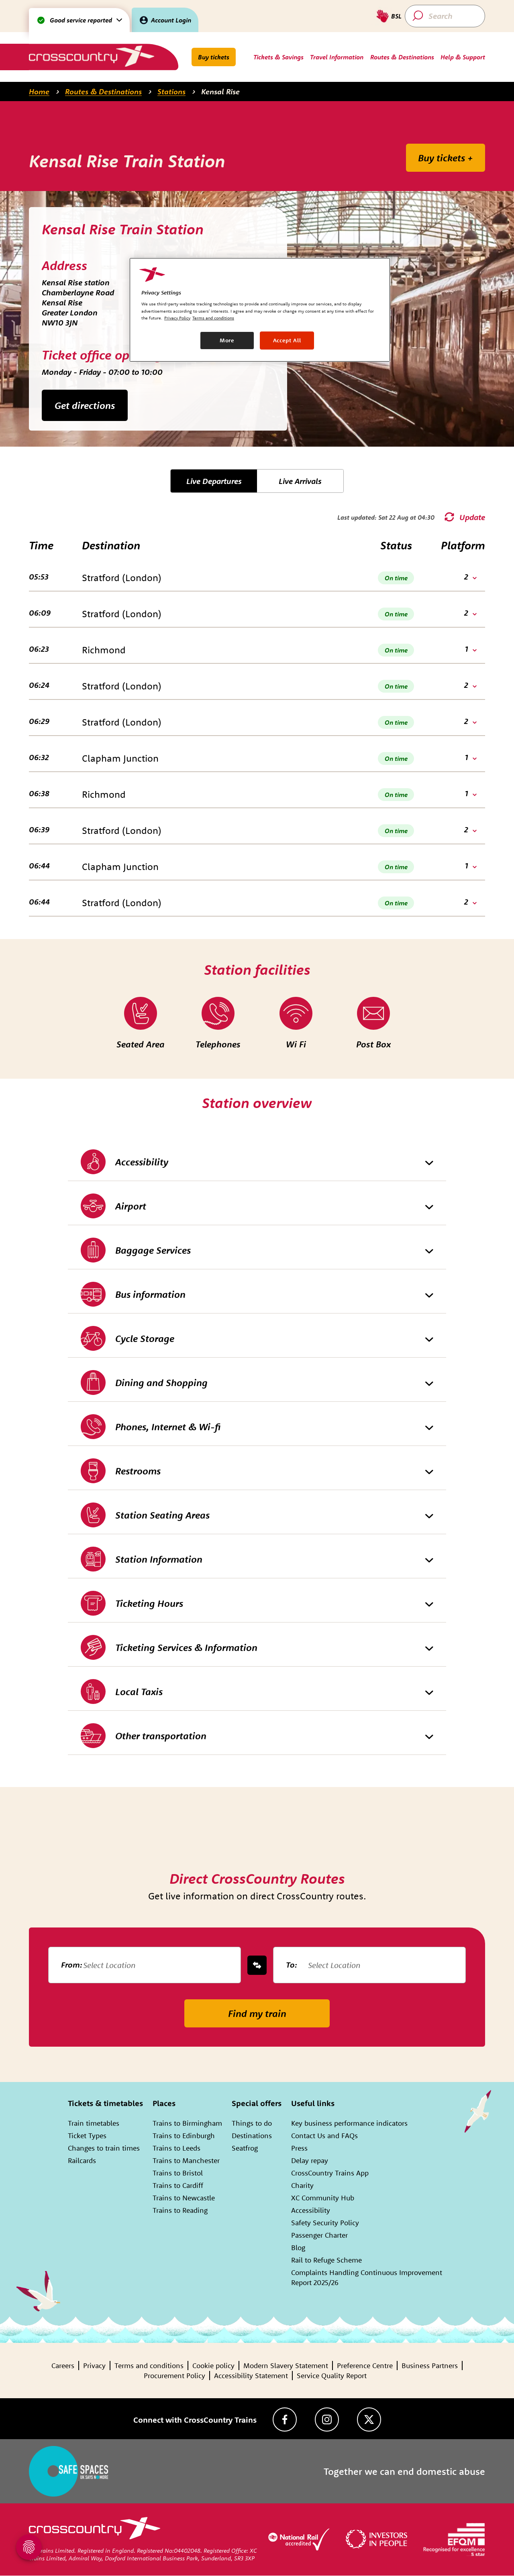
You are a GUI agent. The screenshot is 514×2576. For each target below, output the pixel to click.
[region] (260, 310)
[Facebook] (285, 2419)
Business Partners (430, 2366)
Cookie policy (213, 2366)
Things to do (252, 2123)
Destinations (252, 2136)
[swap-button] (257, 1965)
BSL (396, 16)
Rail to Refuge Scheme (326, 2260)
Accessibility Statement (251, 2376)
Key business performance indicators (349, 2123)
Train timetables (94, 2123)
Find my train (257, 2013)
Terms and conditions (149, 2366)
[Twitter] (369, 2419)
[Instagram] (327, 2419)
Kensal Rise (220, 91)
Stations (171, 91)
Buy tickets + (446, 158)
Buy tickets (214, 57)
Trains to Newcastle (184, 2198)
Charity (302, 2185)
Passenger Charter (319, 2235)
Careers (63, 2366)
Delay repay (310, 2160)
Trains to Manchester (186, 2160)
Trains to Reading (180, 2210)
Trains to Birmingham (187, 2123)
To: (292, 1965)
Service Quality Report (332, 2376)
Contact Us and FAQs (324, 2136)
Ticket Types (87, 2136)
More (227, 340)
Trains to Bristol (178, 2173)
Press (299, 2148)
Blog (298, 2248)
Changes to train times (104, 2148)
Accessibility (311, 2210)
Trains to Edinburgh (184, 2136)
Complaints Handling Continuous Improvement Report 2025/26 (367, 2277)
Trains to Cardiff (178, 2185)
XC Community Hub (323, 2198)
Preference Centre (365, 2366)
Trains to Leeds (176, 2148)
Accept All (287, 340)
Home (39, 91)
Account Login (171, 20)
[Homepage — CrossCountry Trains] (91, 56)
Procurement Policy (174, 2376)
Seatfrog (245, 2148)
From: (72, 1965)
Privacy (94, 2366)
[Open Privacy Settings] (29, 2547)
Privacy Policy (177, 318)
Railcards (82, 2160)
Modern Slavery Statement (286, 2366)
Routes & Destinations (103, 91)
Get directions (85, 405)
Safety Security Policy (325, 2223)
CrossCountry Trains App (330, 2173)
